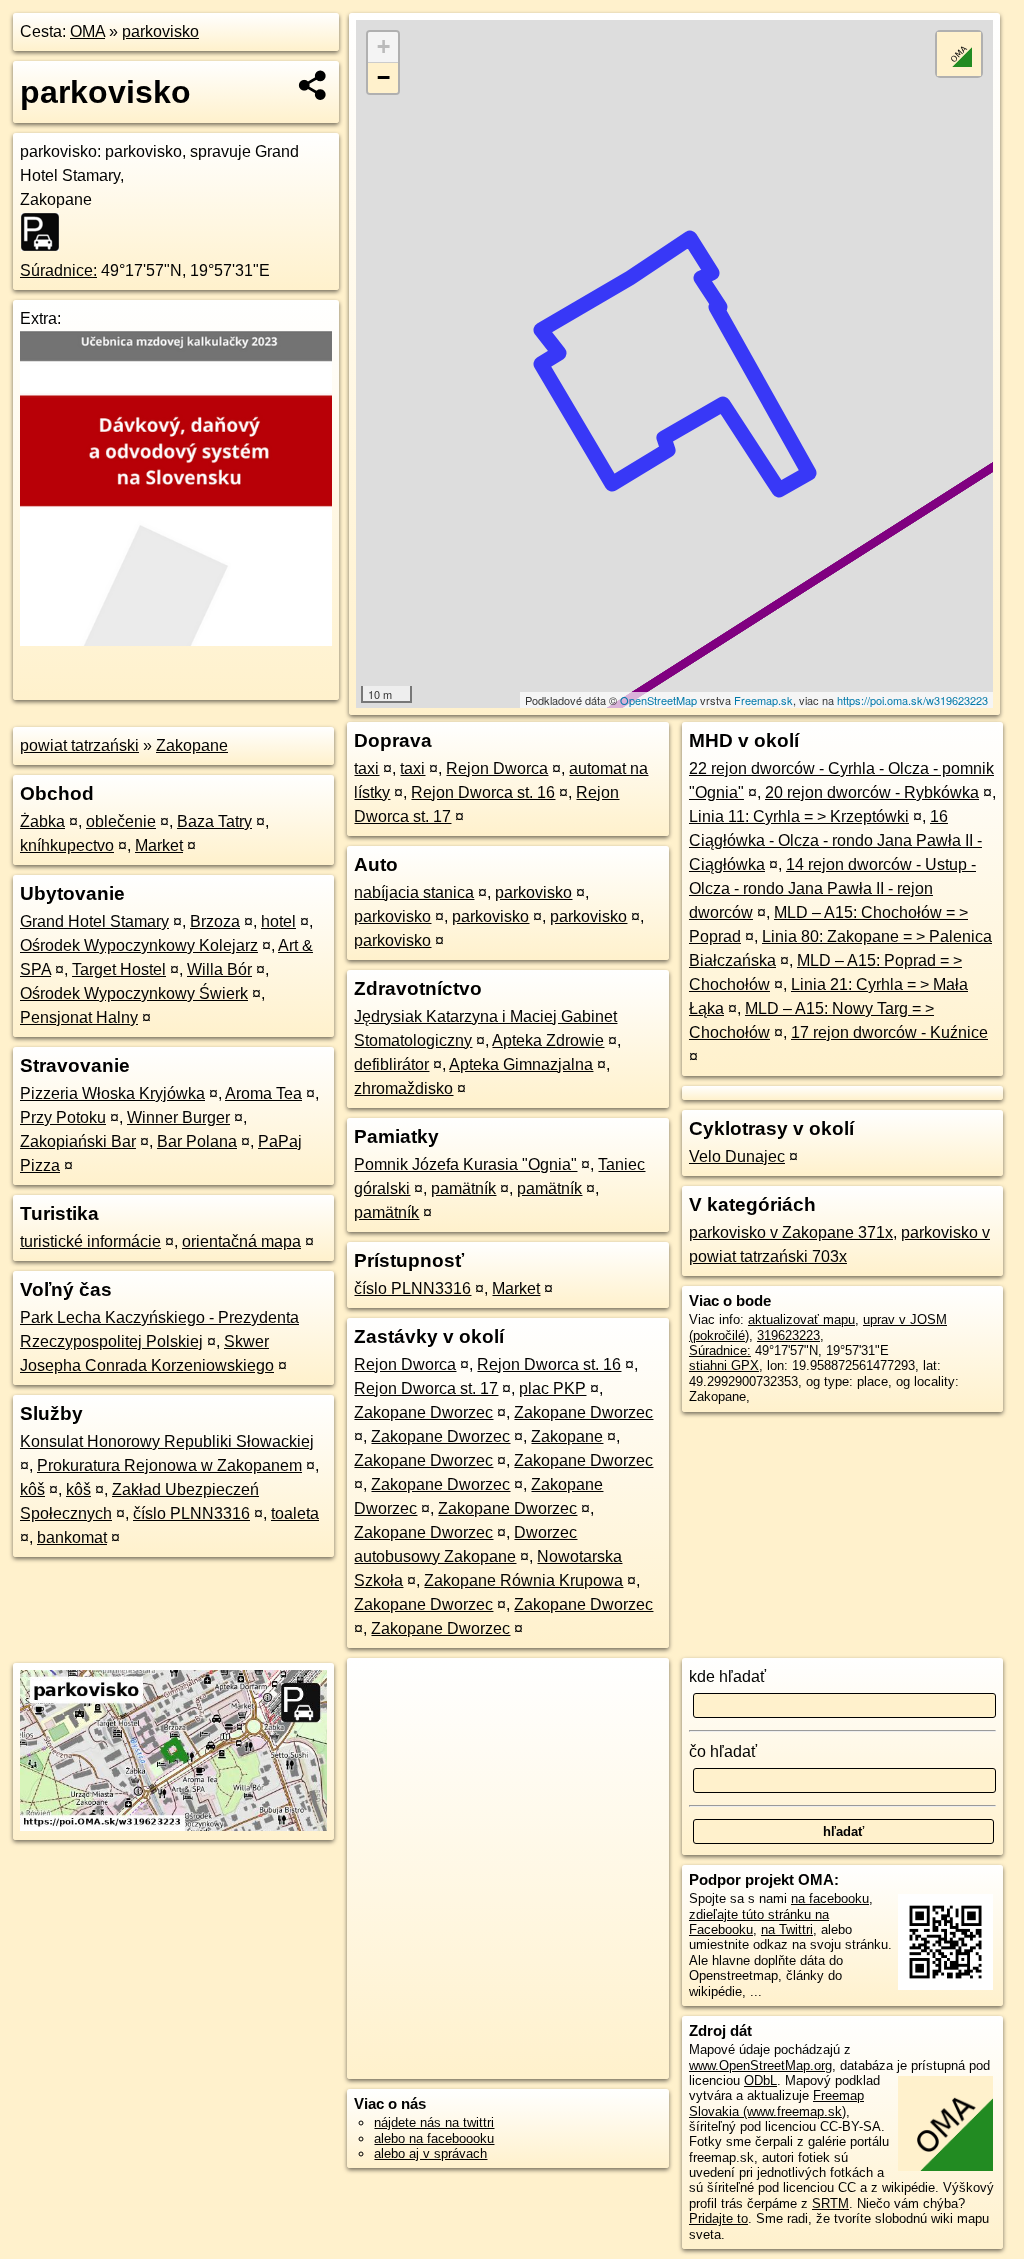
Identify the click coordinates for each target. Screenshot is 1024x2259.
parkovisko (160, 31)
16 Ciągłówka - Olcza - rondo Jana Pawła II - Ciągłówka (835, 840)
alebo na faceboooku (434, 2138)
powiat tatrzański (79, 745)
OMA (87, 31)
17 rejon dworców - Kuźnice (889, 1032)
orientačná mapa (241, 1241)
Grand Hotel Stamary (94, 921)
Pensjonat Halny (79, 1017)
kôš (32, 1489)
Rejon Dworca (497, 768)
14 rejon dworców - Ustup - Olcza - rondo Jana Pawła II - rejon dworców (832, 888)
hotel (278, 921)
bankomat (72, 1537)
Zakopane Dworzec (423, 1412)
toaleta (295, 1513)
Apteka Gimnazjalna (521, 1064)
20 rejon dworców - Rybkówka (872, 792)
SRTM (830, 2203)
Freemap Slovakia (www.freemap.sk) (776, 2103)
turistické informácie (90, 1241)
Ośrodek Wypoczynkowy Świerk (134, 993)
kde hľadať (727, 1676)
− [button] (383, 77)
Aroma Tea (263, 1093)
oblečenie (121, 821)
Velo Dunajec (737, 1156)
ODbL (760, 2080)
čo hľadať (723, 1751)
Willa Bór (219, 969)
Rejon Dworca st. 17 (426, 1388)
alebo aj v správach (430, 2153)
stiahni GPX (724, 1365)
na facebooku (830, 1898)
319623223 (788, 1335)
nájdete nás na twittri (434, 2122)
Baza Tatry (214, 821)
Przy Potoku (63, 1117)
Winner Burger (178, 1117)
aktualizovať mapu (801, 1319)
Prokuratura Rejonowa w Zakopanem (169, 1465)
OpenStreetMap (658, 700)
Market (159, 845)
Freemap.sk (763, 700)
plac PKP (552, 1388)
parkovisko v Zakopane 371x (791, 1232)
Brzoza (215, 921)
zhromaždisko (403, 1088)
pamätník (463, 1188)
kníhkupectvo (67, 845)
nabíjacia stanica (414, 892)
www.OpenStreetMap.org (760, 2065)
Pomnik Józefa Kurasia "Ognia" (465, 1164)
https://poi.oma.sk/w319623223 (912, 700)
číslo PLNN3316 (191, 1513)
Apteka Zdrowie (548, 1040)
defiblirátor (391, 1064)
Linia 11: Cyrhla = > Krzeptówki (799, 816)
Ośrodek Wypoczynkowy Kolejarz (139, 945)
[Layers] (959, 54)
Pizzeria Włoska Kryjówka (112, 1093)
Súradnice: (58, 270)
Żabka (42, 821)
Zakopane (192, 745)
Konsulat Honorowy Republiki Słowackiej (167, 1441)
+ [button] (383, 46)
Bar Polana (197, 1141)
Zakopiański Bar (78, 1141)
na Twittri (787, 1929)
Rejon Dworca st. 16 (483, 792)
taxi (366, 768)
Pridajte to (718, 2218)
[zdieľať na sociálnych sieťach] (313, 85)
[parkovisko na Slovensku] (46, 232)
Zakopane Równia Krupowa (523, 1580)
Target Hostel (119, 969)
